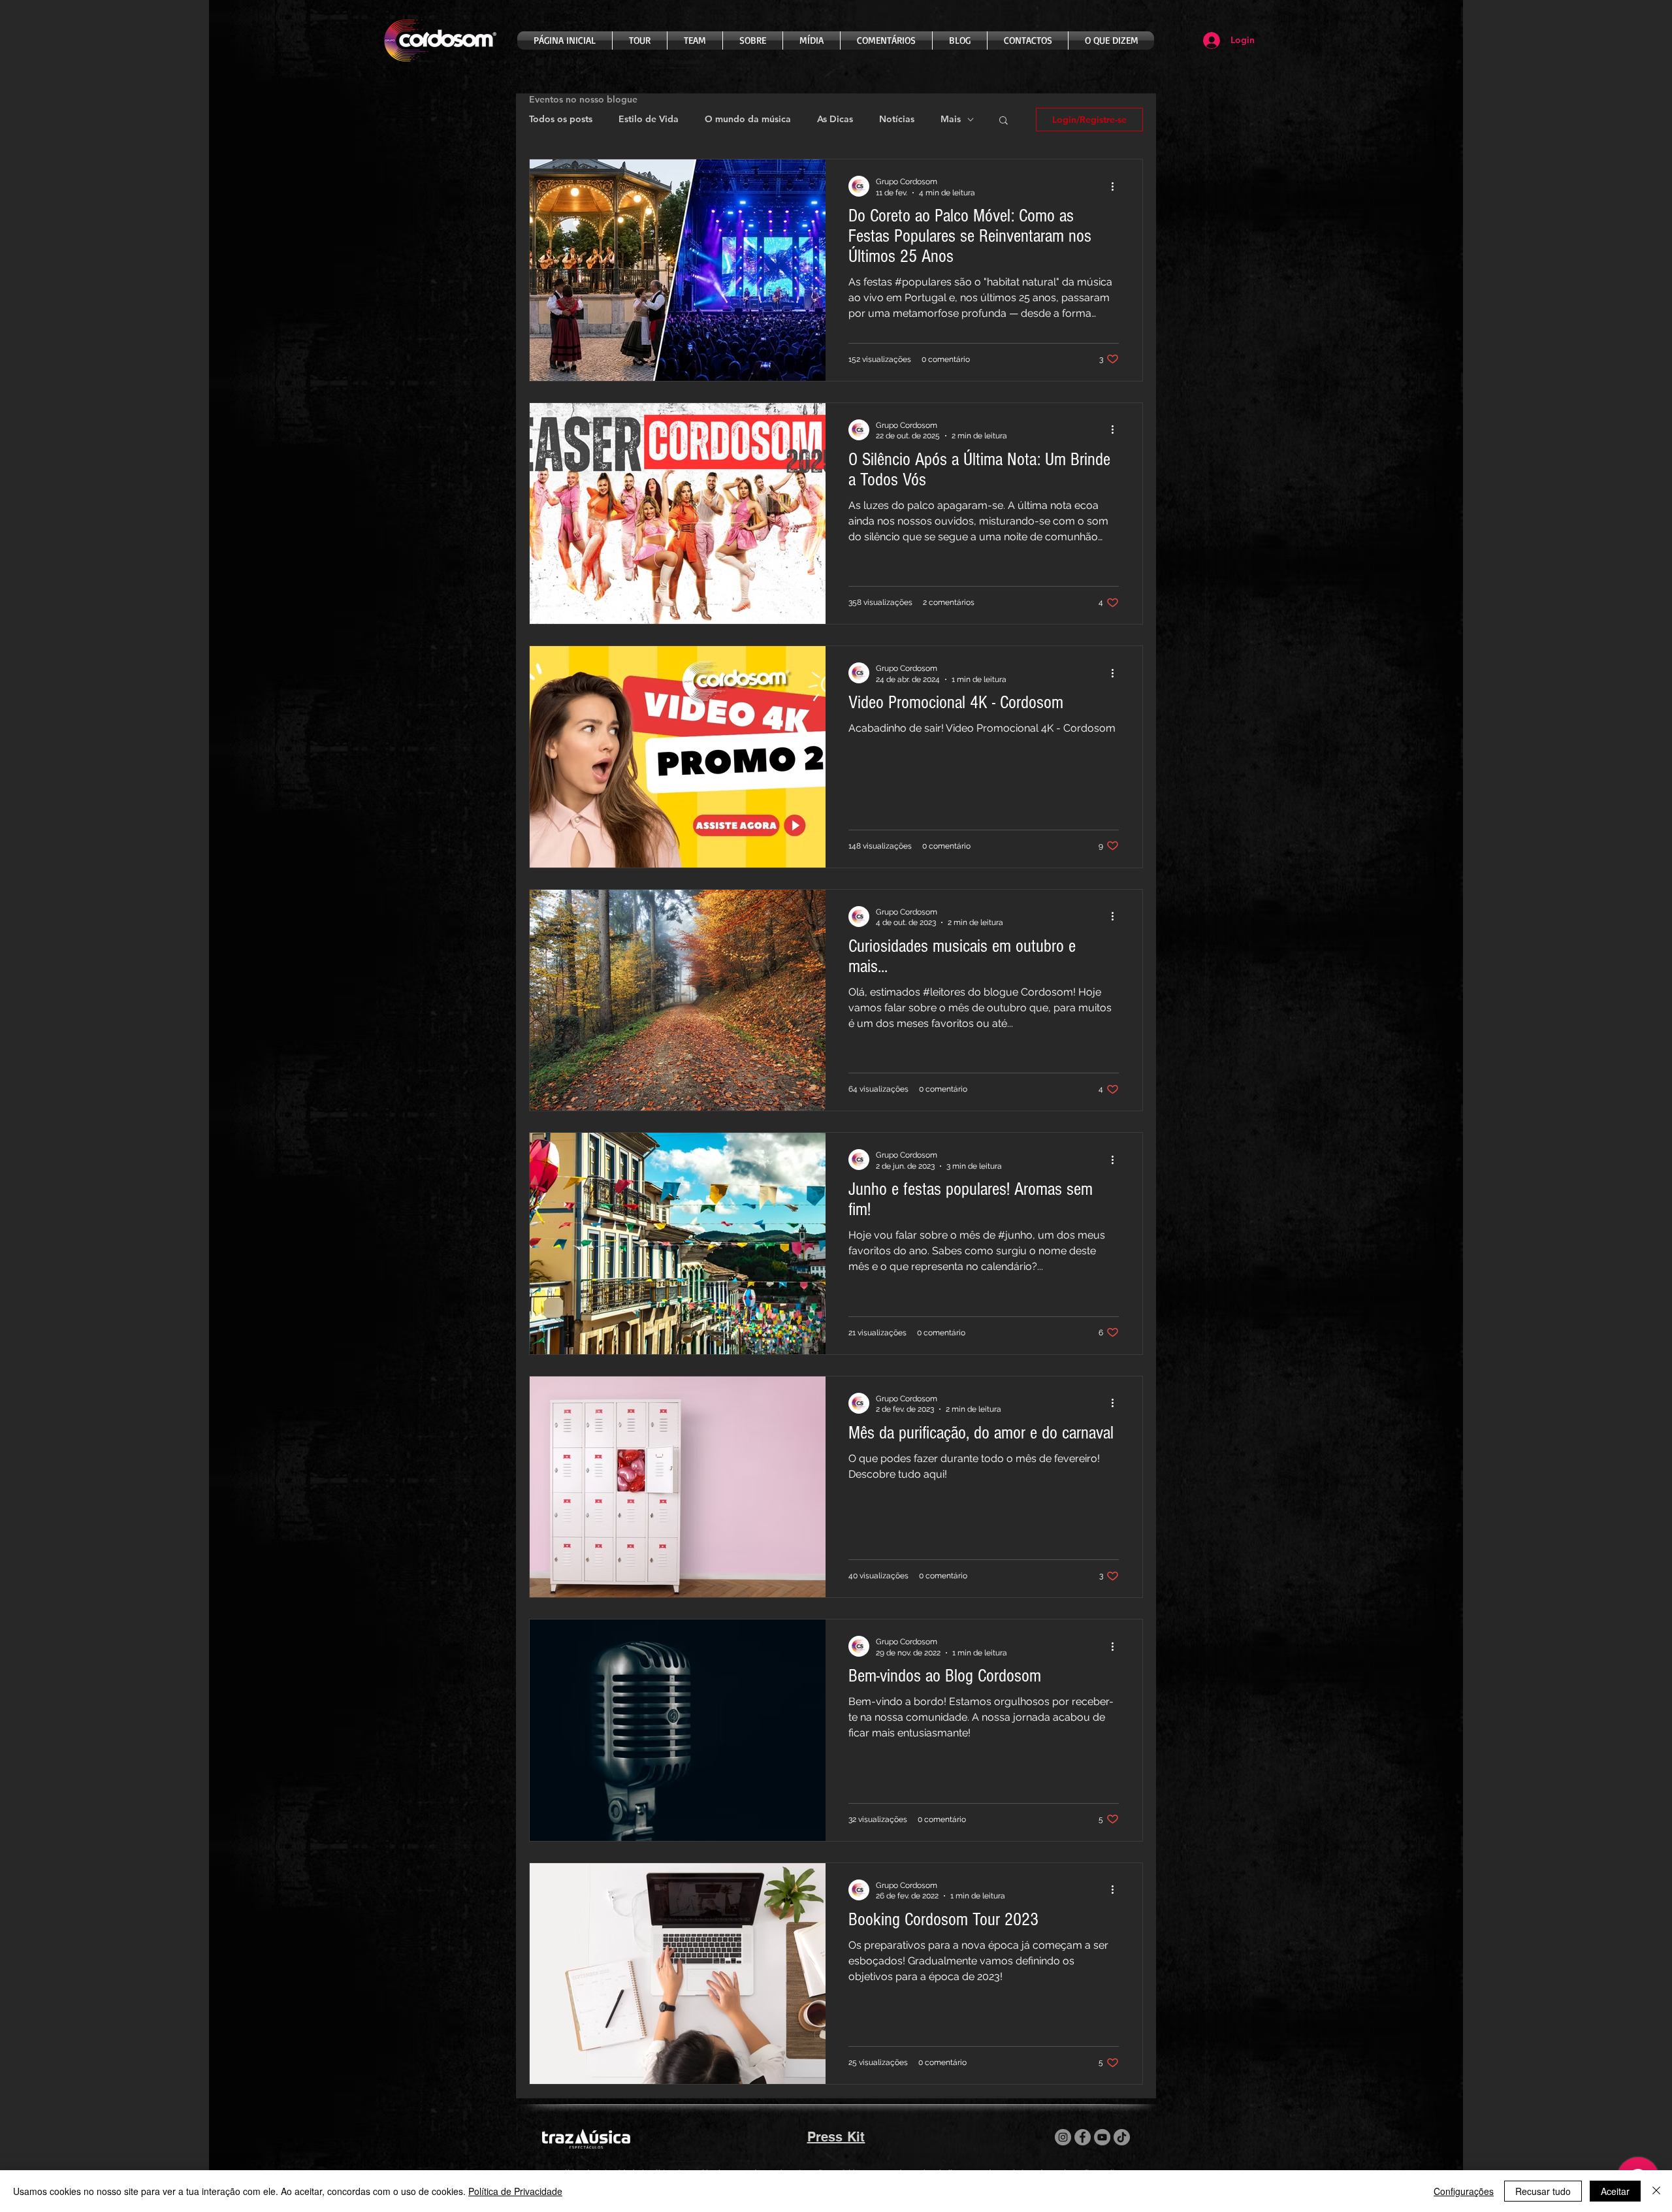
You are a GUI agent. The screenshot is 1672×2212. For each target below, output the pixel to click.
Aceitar (1615, 2191)
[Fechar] (1656, 2191)
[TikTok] (1122, 2137)
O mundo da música (748, 119)
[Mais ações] (1117, 186)
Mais (951, 119)
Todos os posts (561, 119)
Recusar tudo (1543, 2191)
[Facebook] (1083, 2137)
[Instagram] (1063, 2137)
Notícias (897, 119)
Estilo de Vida (649, 119)
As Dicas (835, 119)
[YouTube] (1102, 2137)
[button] (1004, 121)
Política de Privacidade (515, 2191)
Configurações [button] (1464, 2191)
